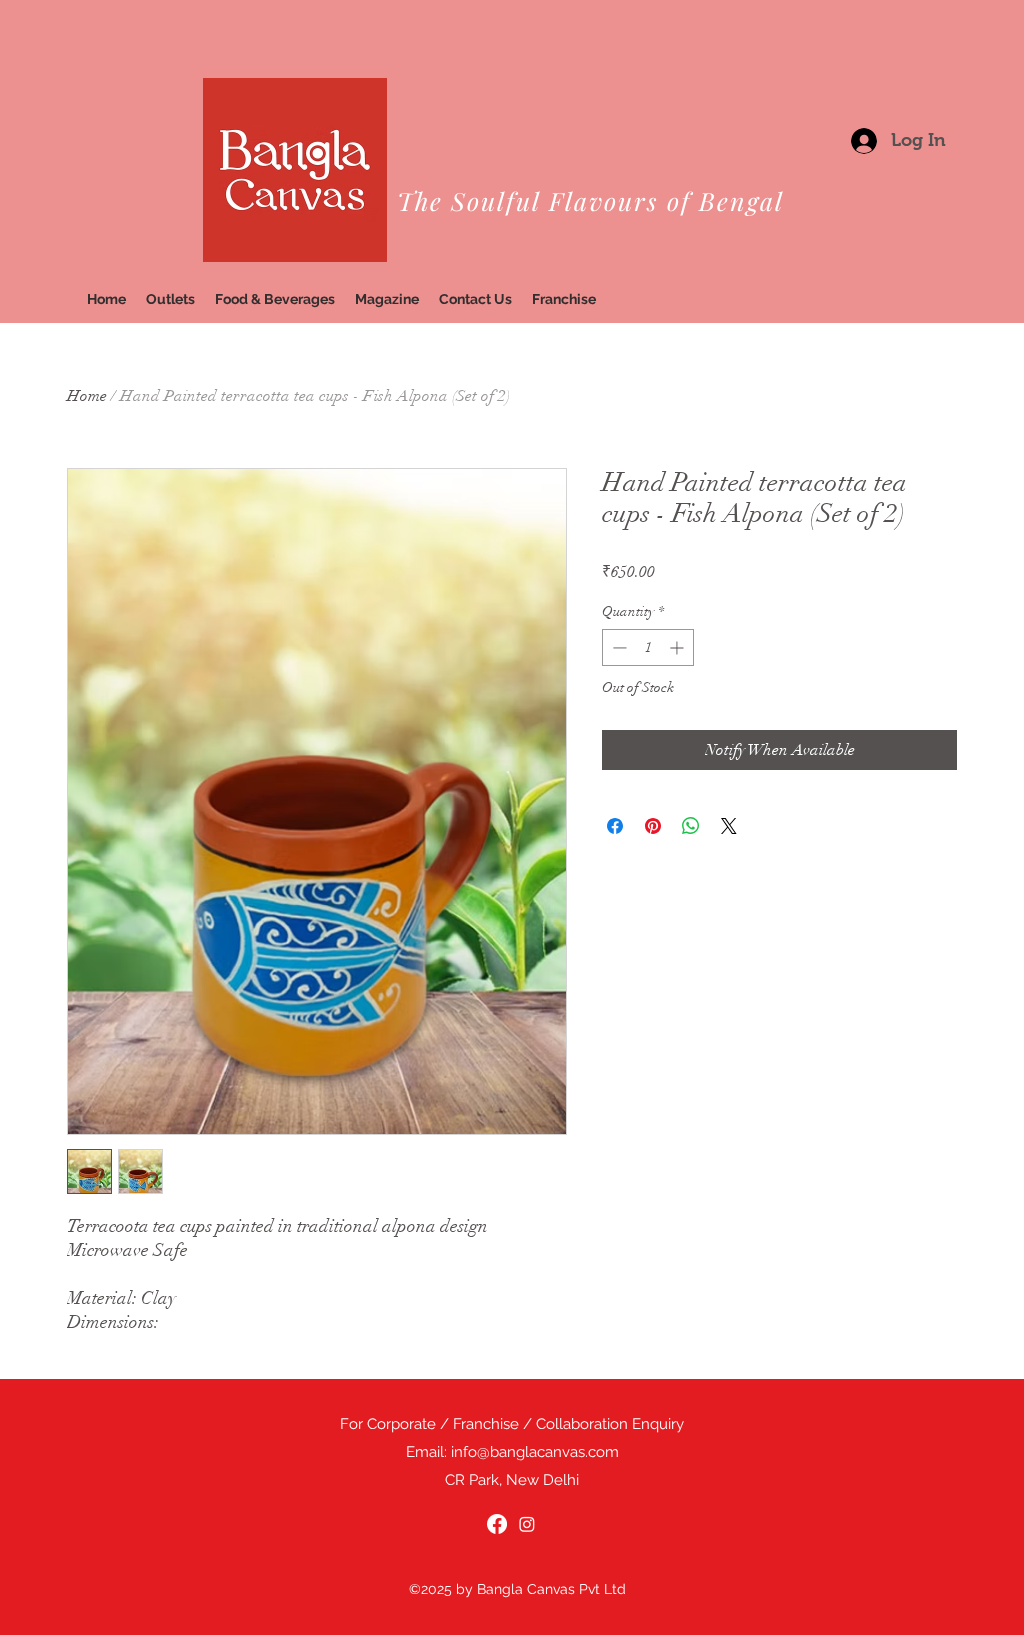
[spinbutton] (648, 647)
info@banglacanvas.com (535, 1452)
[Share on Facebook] (615, 826)
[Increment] (678, 647)
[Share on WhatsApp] (691, 826)
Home (87, 396)
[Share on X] (729, 826)
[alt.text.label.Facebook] (497, 1524)
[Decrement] (617, 647)
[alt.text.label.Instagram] (527, 1524)
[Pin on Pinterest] (653, 826)
